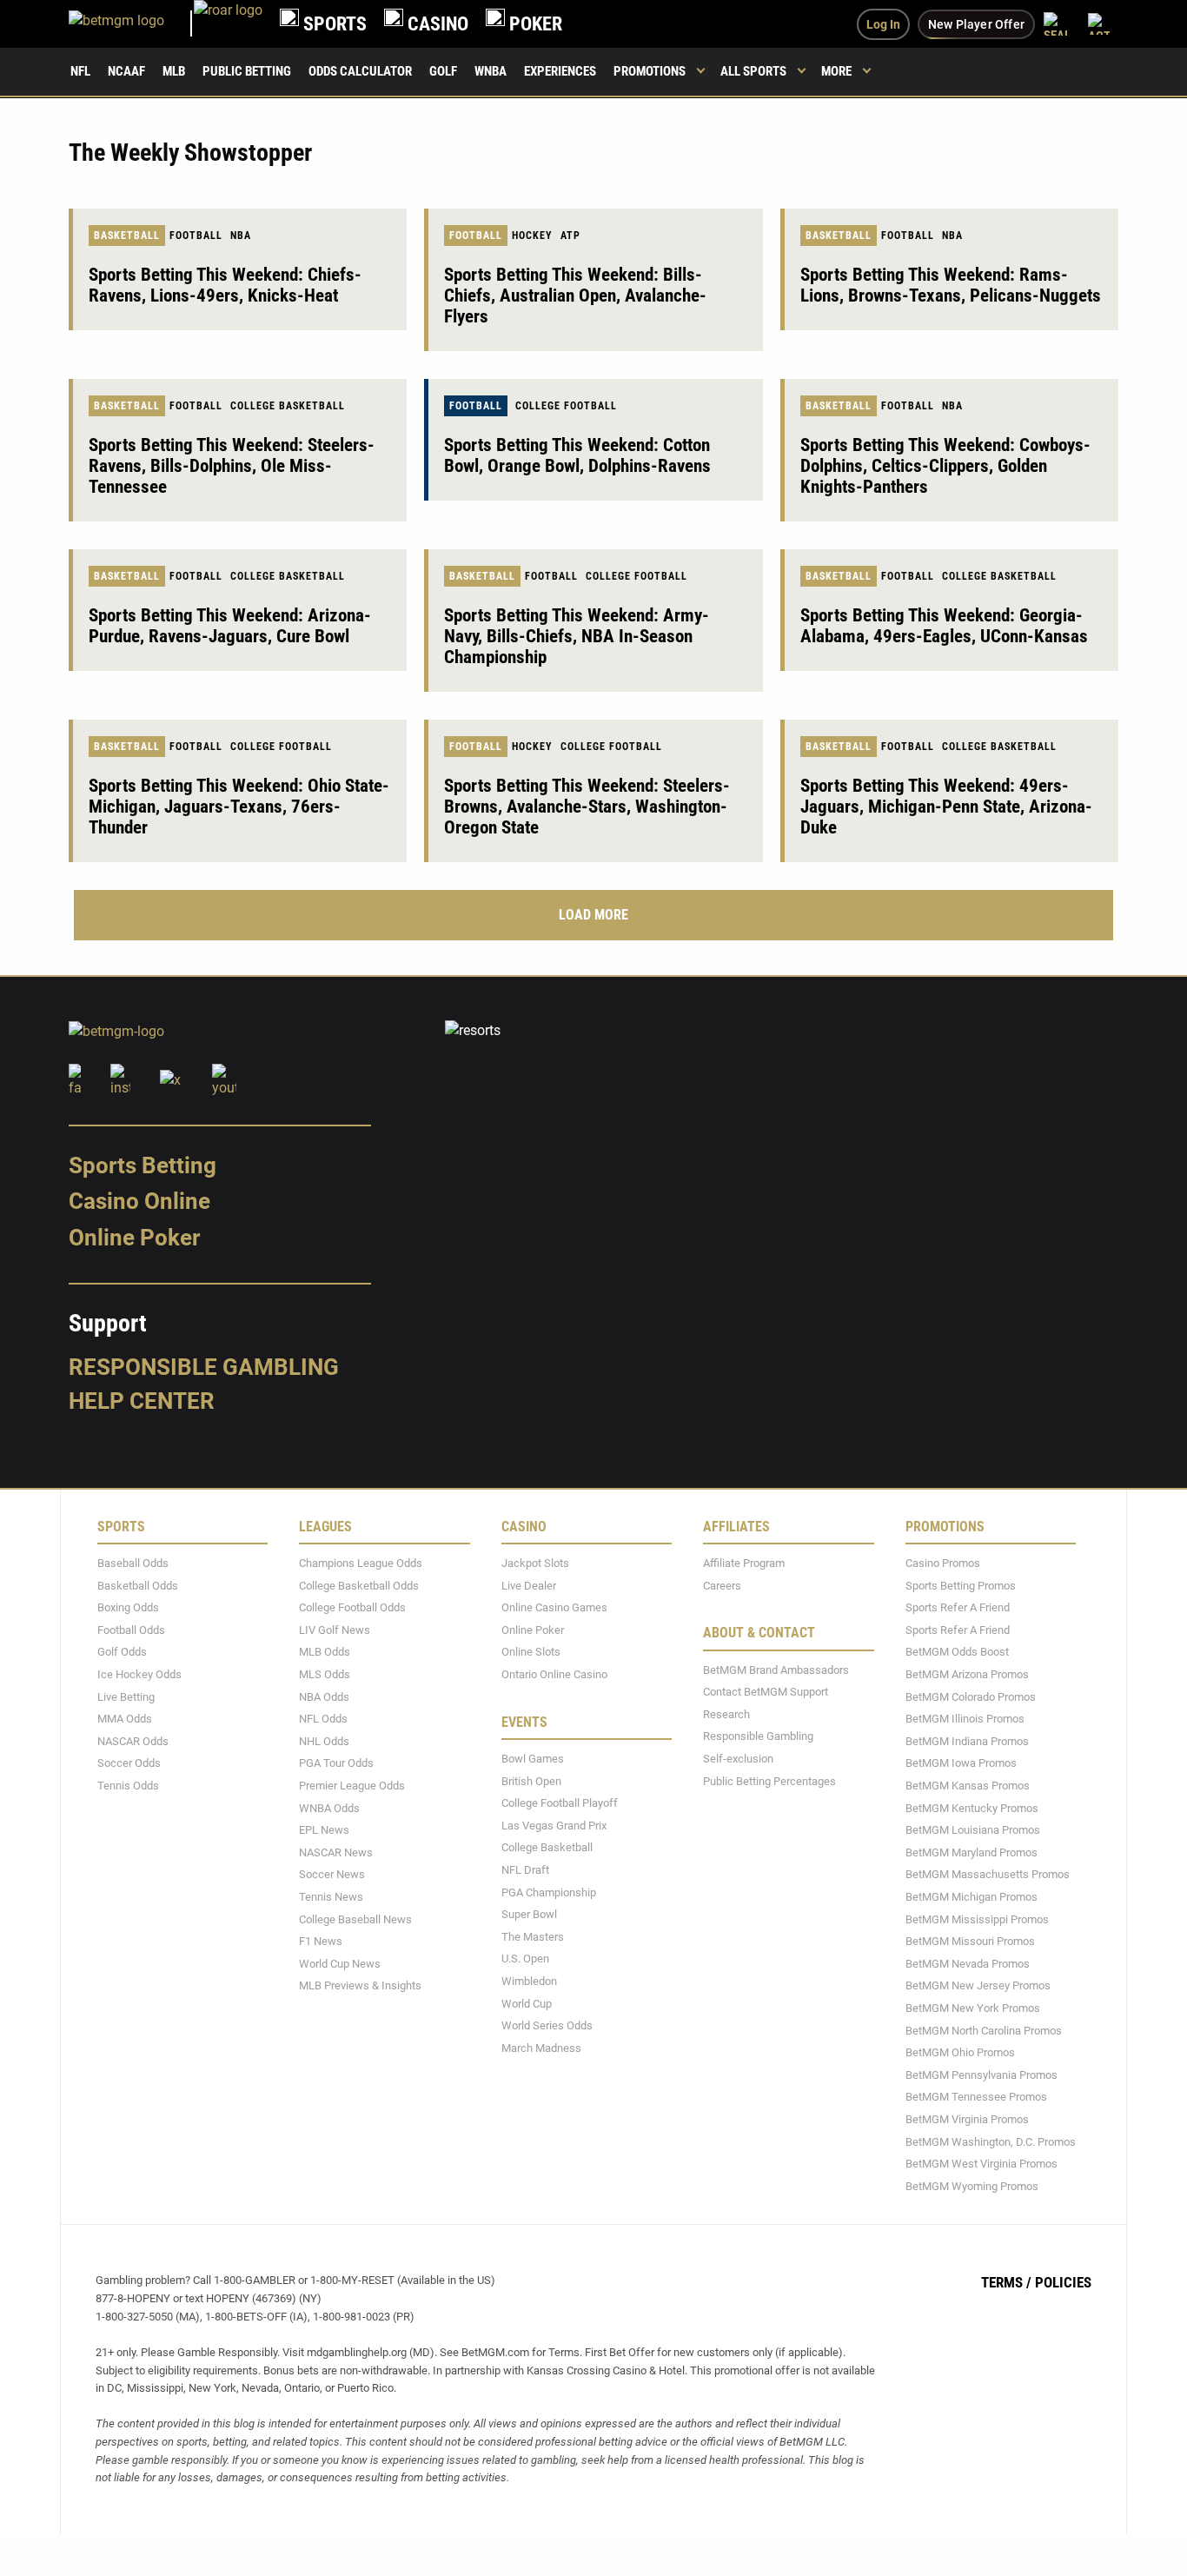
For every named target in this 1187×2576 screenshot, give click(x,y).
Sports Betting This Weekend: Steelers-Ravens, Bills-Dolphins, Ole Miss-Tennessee (232, 466)
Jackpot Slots (535, 1563)
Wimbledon (529, 1981)
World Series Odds (547, 2025)
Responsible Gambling (204, 1367)
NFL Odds (323, 1719)
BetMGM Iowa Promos (961, 1763)
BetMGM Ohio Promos (960, 2052)
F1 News (321, 1941)
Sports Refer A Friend (958, 1607)
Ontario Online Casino (554, 1674)
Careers (722, 1586)
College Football (566, 406)
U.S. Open (525, 1959)
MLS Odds (325, 1674)
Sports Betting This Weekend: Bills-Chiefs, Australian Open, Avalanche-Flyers (575, 295)
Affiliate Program (744, 1563)
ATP (570, 236)
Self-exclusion (738, 1759)
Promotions (650, 71)
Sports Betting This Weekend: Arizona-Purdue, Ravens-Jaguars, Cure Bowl (230, 626)
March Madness (541, 2048)
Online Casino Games (554, 1607)
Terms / (1006, 2282)
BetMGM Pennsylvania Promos (981, 2075)
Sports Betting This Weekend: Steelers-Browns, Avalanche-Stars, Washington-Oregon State (587, 807)
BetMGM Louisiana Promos (973, 1830)
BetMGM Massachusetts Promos (988, 1874)
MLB (174, 71)
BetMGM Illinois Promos (965, 1719)
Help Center (142, 1401)
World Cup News (340, 1964)
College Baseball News (355, 1919)
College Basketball (288, 406)
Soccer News (332, 1874)
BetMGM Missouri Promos (970, 1941)
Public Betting (247, 71)
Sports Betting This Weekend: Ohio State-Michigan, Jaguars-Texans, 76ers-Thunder (239, 807)
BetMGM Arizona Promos (967, 1674)
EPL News (324, 1830)
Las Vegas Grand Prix (554, 1826)
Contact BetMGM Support (766, 1692)
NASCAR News (336, 1852)
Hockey (532, 236)
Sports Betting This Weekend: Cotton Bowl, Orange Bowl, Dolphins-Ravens (577, 455)
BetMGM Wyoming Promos (972, 2186)
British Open (531, 1781)
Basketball (127, 236)
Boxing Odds (128, 1607)
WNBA (491, 71)
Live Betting (126, 1697)
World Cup (527, 2004)
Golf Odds (122, 1652)
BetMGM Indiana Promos (967, 1741)
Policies (1063, 2282)
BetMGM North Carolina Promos (984, 2031)
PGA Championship (549, 1892)
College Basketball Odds (359, 1586)
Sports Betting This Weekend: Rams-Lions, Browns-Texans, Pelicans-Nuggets (951, 285)
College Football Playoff (560, 1803)
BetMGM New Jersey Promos (978, 1985)
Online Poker (134, 1238)
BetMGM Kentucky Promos (972, 1808)
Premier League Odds (352, 1786)
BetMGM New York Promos (973, 2008)
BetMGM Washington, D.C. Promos (991, 2142)
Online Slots (531, 1652)
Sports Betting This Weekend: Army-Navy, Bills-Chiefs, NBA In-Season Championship (577, 636)
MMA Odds (125, 1719)
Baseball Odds (133, 1563)
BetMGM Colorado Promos (971, 1697)
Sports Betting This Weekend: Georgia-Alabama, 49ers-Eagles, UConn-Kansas (944, 626)
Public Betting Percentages (769, 1781)
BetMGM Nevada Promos (968, 1964)
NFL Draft (525, 1870)
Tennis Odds (128, 1786)
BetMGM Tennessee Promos (976, 2097)
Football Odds (131, 1630)
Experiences (560, 71)
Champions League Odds (361, 1563)
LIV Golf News (335, 1630)
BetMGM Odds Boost (957, 1652)
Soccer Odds (129, 1763)
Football (196, 236)
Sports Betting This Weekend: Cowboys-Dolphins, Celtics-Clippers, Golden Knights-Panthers (945, 466)
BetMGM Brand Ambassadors (776, 1670)
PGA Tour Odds (336, 1763)
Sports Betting (143, 1165)
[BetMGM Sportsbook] (131, 24)
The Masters (533, 1937)
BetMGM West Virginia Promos (981, 2164)
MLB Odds (325, 1652)
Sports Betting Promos (961, 1586)
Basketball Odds (138, 1586)
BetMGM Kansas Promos (968, 1786)
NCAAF (126, 71)
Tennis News (331, 1897)
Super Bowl (529, 1914)
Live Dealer (529, 1586)
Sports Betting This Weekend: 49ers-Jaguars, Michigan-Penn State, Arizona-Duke (946, 807)
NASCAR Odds (133, 1741)
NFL (80, 71)
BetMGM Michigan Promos (971, 1897)
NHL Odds (324, 1741)
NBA (241, 236)
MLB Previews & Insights (360, 1985)
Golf (443, 71)
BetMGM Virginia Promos (967, 2119)
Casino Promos (943, 1563)
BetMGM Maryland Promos (971, 1852)
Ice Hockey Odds (139, 1674)
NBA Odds (324, 1697)
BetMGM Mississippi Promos (977, 1919)
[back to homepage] (228, 24)
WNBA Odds (329, 1808)
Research (726, 1714)
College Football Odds (352, 1607)
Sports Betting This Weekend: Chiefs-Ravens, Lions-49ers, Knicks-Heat (225, 285)
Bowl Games (533, 1759)
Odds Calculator (360, 71)
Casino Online (139, 1201)
